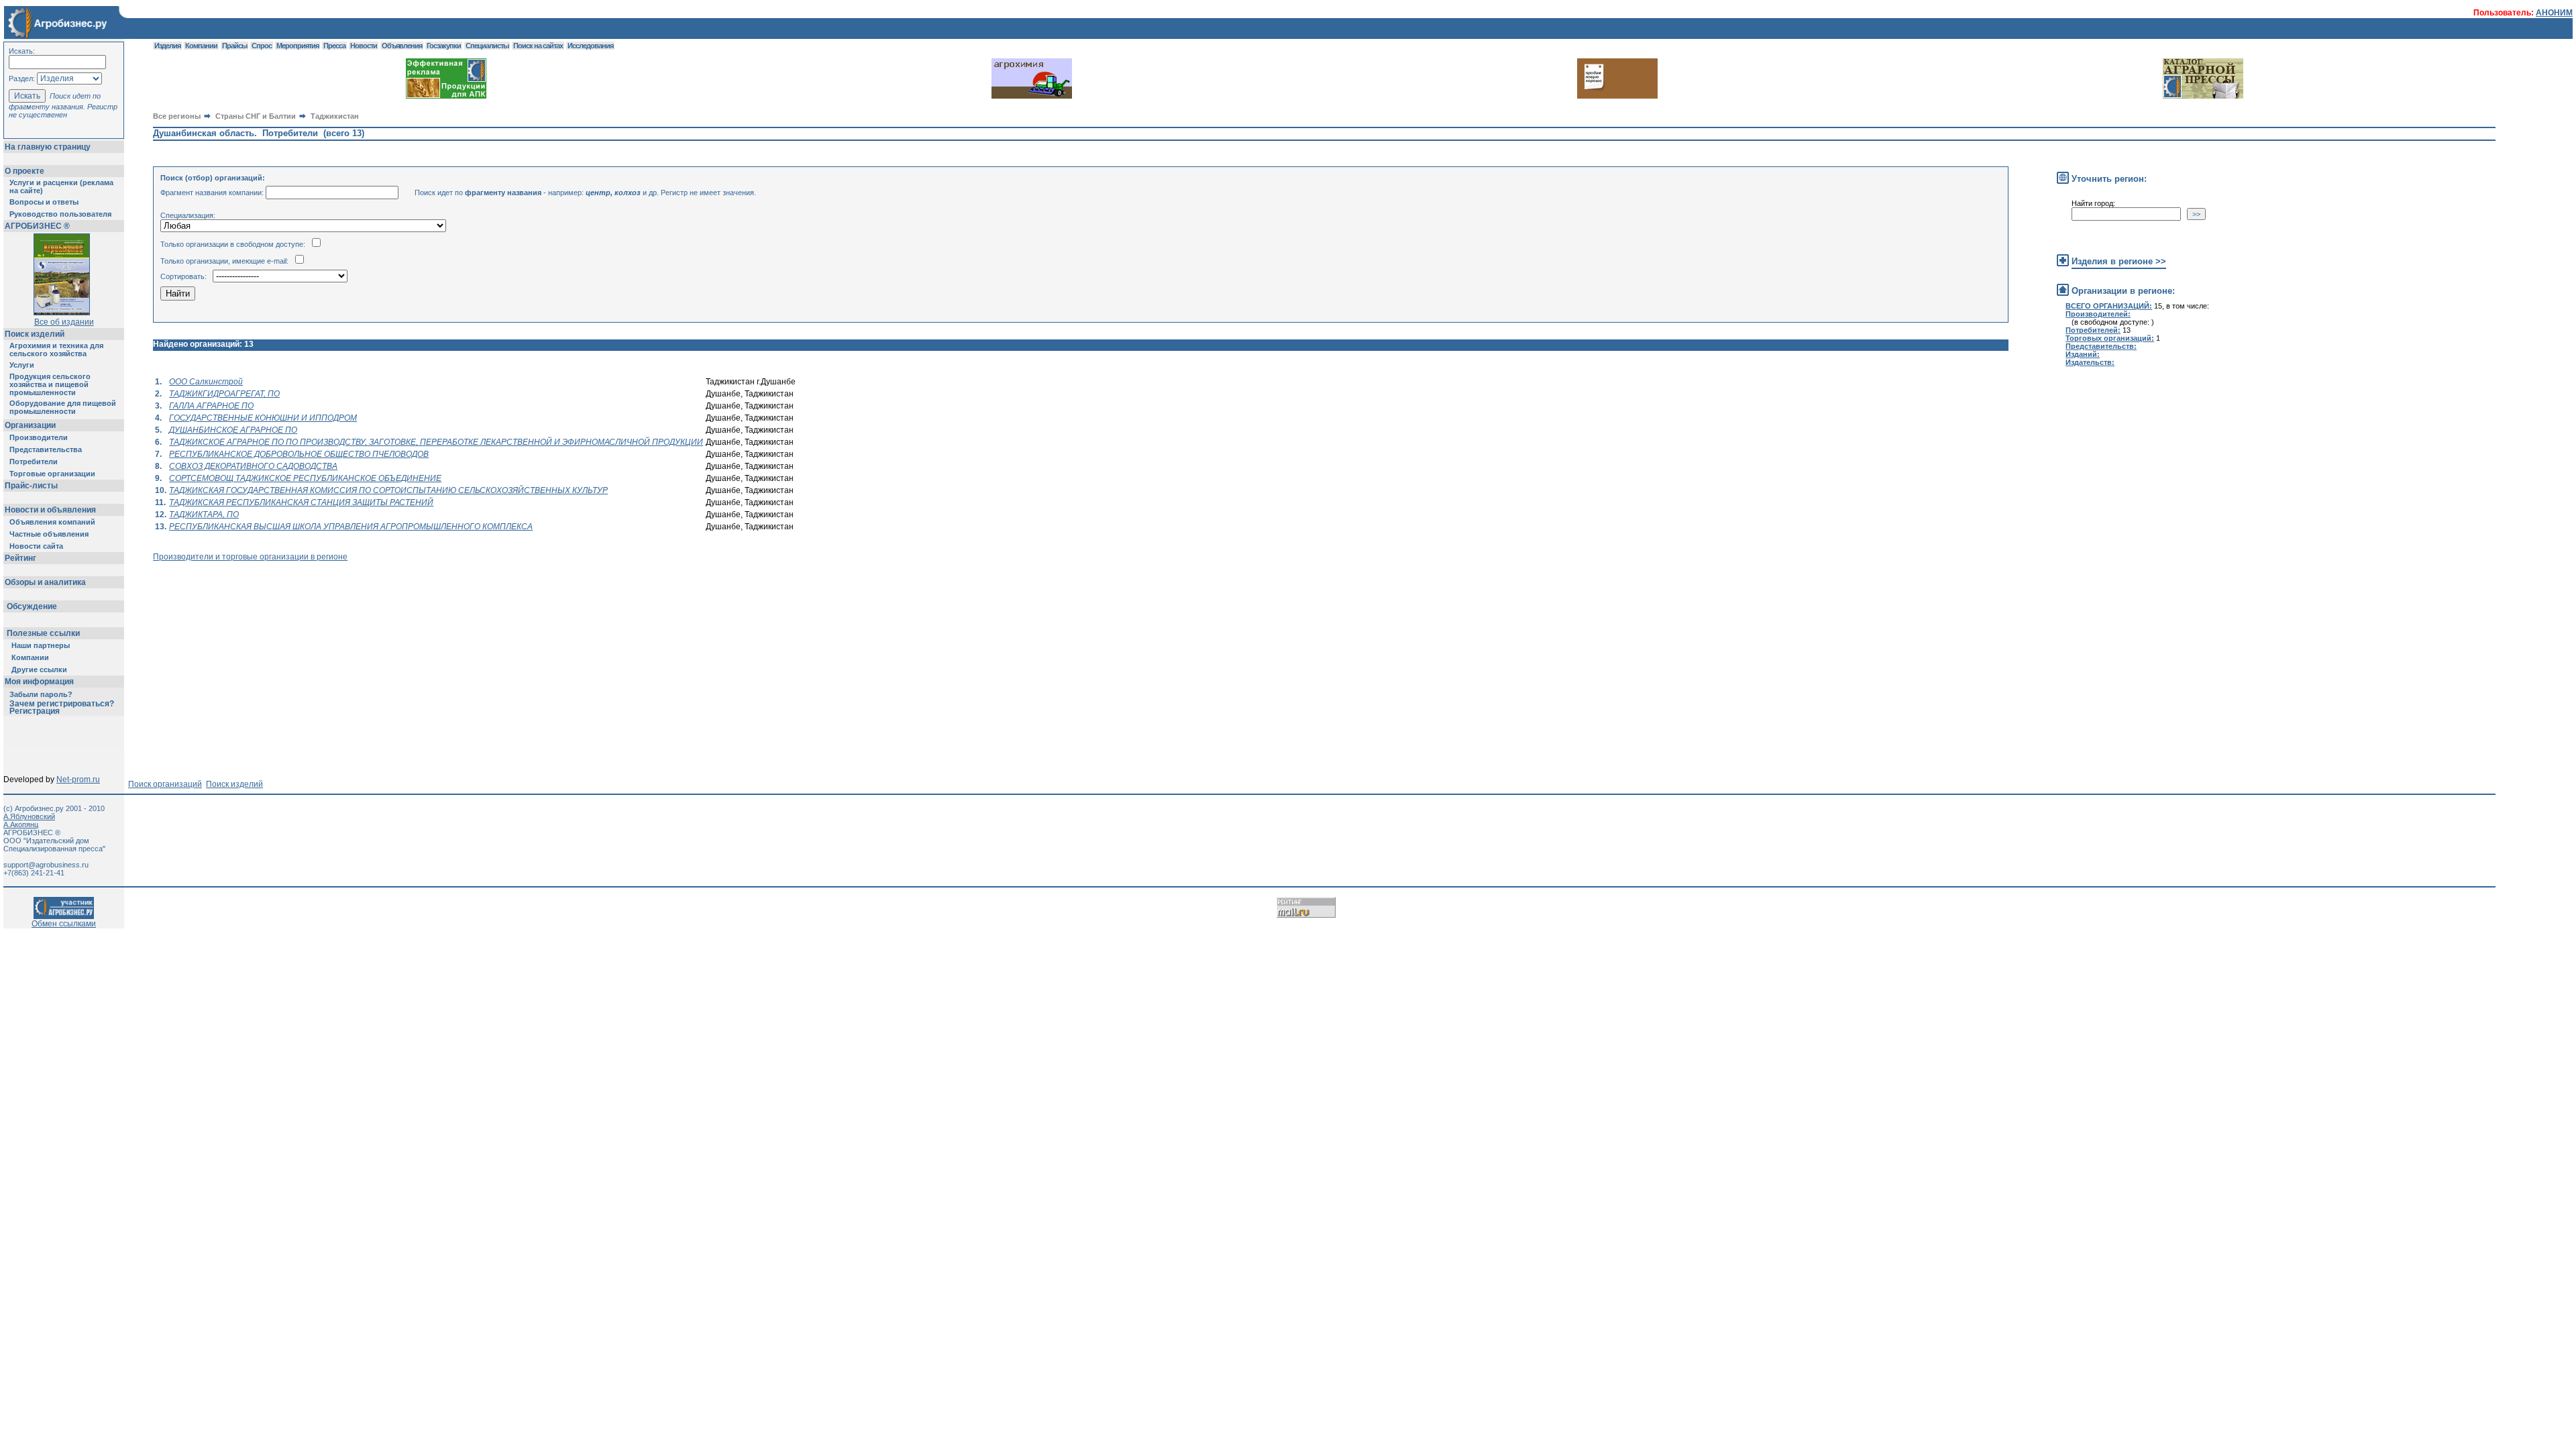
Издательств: (2090, 362)
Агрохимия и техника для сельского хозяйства (56, 350)
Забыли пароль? (41, 694)
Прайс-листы (31, 486)
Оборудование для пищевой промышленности (63, 407)
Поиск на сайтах (538, 46)
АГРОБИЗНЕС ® (37, 226)
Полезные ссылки (43, 633)
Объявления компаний (52, 522)
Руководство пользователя (60, 214)
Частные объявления (49, 534)
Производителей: (2098, 314)
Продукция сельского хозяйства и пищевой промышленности (50, 384)
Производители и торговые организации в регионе (250, 557)
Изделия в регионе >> (2119, 261)
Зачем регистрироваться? (62, 704)
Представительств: (2101, 346)
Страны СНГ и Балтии (256, 116)
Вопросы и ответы (44, 202)
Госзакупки (444, 46)
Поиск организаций (165, 784)
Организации (30, 425)
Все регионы (177, 116)
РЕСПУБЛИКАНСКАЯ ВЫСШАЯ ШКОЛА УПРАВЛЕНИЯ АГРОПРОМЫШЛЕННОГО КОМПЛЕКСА (351, 527)
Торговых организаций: (2110, 338)
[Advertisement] (397, 592)
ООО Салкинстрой (206, 382)
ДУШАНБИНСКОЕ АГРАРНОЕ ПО (233, 430)
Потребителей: (2093, 330)
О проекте (24, 171)
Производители (39, 437)
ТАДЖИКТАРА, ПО (204, 515)
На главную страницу (48, 147)
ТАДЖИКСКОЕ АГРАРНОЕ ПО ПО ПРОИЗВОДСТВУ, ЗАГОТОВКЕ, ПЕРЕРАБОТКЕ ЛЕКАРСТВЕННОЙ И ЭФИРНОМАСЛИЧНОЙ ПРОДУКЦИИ (436, 442)
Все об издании (64, 322)
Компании (30, 657)
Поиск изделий (35, 334)
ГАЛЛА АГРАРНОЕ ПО (211, 406)
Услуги (22, 365)
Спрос (262, 46)
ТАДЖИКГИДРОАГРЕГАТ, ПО (224, 394)
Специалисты (487, 46)
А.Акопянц (21, 824)
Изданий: (2083, 354)
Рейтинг (20, 558)
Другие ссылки (39, 669)
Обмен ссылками (64, 924)
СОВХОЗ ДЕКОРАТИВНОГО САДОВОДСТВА (253, 466)
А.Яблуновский (29, 816)
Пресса (334, 46)
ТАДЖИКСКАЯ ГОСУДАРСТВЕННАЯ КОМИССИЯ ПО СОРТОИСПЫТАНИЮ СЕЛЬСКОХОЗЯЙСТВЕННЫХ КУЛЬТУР (388, 490)
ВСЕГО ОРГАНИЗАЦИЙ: (2109, 306)
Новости (364, 46)
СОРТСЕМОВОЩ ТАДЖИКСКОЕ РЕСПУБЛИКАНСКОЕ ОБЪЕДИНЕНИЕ (305, 478)
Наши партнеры (41, 645)
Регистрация (35, 711)
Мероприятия (298, 46)
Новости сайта (36, 546)
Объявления (402, 46)
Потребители (34, 462)
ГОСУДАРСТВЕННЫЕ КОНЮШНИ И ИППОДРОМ (263, 418)
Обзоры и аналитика (45, 582)
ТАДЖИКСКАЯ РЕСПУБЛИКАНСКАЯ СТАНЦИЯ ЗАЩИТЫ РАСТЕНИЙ (301, 502)
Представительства (46, 449)
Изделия (167, 46)
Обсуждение (32, 606)
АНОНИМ (2554, 13)
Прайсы (234, 46)
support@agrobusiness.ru (46, 865)
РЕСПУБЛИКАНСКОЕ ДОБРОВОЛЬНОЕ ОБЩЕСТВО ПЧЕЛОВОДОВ (299, 454)
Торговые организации (52, 474)
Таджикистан (335, 116)
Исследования (590, 46)
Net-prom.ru (78, 780)
